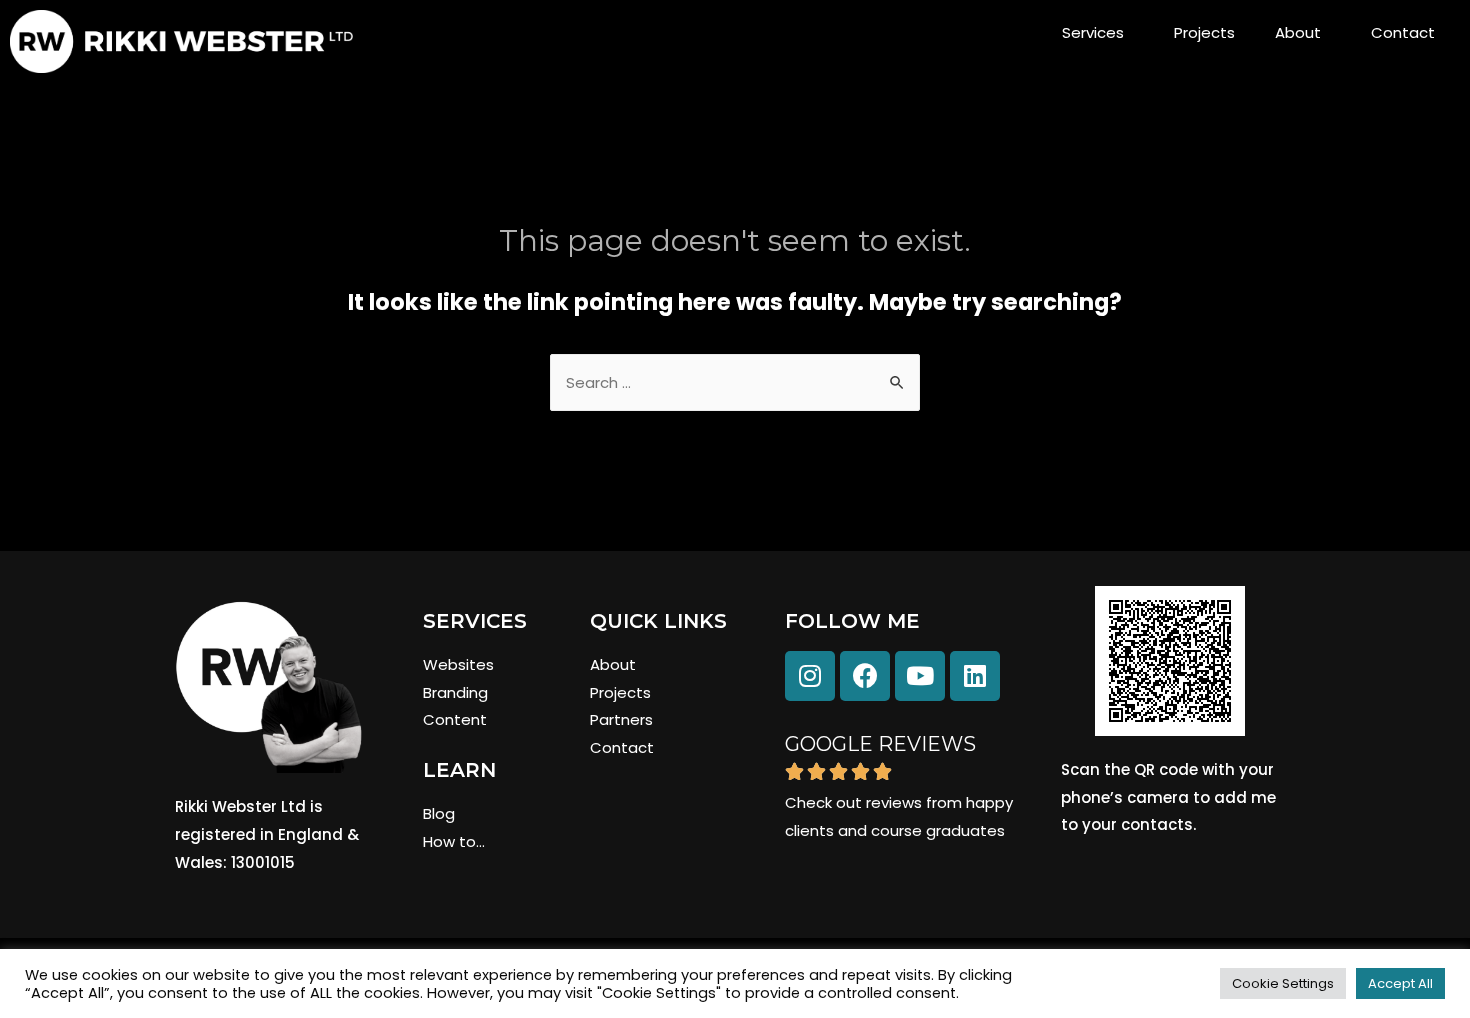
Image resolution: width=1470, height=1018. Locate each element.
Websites (458, 664)
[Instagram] (810, 676)
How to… (454, 841)
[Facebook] (865, 676)
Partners (621, 719)
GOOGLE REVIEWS (880, 744)
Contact (1403, 32)
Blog (439, 813)
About (1298, 32)
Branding (455, 692)
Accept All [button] (1400, 983)
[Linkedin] (975, 676)
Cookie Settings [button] (1283, 983)
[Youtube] (920, 676)
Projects (1204, 32)
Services (1093, 32)
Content (455, 719)
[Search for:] (735, 382)
